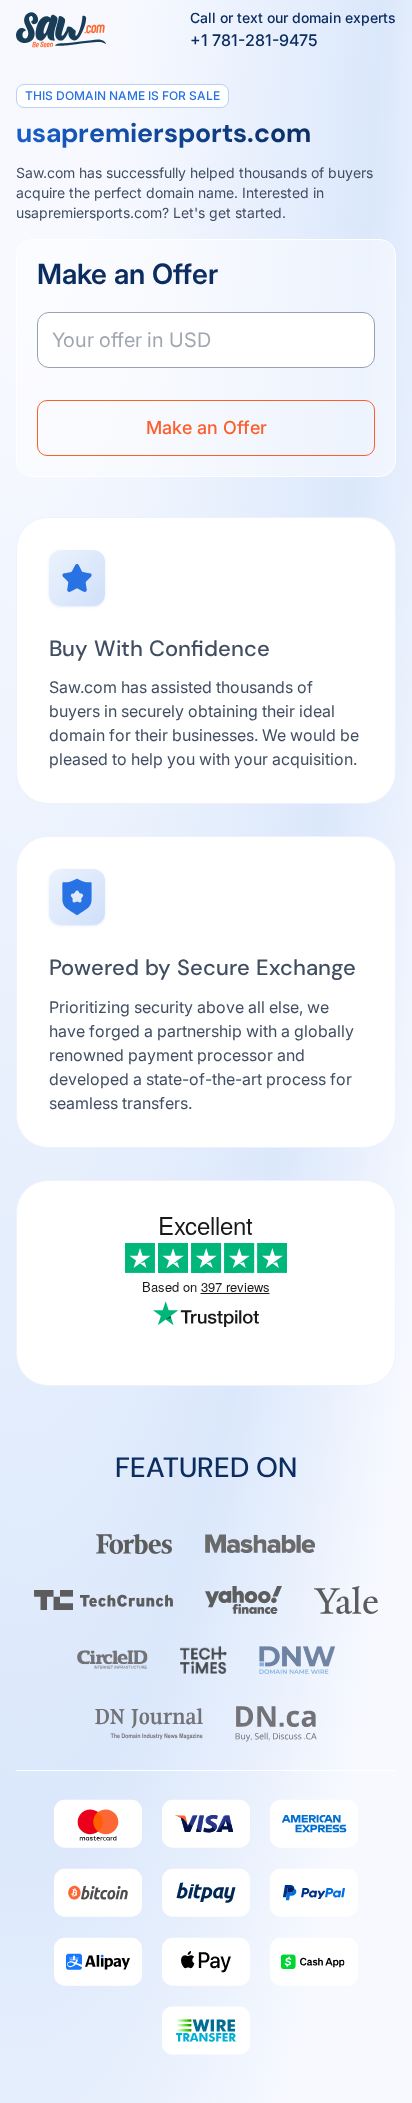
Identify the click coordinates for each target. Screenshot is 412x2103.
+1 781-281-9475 (254, 40)
